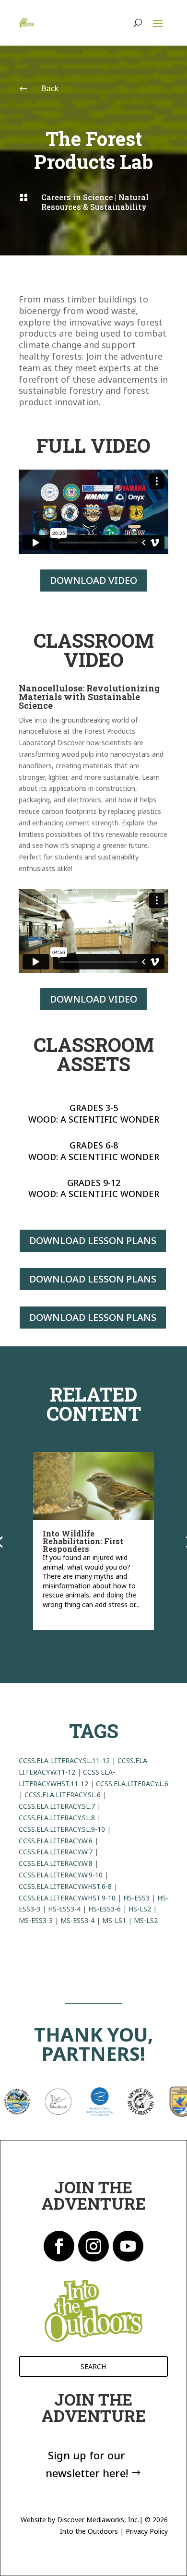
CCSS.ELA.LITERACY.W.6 (56, 1841)
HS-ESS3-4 (64, 1909)
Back (50, 89)
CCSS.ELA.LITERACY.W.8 (56, 1863)
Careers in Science (77, 197)
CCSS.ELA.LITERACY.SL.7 (57, 1806)
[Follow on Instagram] (93, 2246)
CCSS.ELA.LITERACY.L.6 (132, 1784)
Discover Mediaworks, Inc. (98, 2520)
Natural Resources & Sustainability (95, 202)
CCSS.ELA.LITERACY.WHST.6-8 (65, 1886)
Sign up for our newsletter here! (87, 2464)
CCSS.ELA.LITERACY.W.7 (56, 1852)
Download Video (93, 580)
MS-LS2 (146, 1920)
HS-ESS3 (136, 1898)
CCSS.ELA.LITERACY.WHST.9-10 (67, 1898)
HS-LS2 (140, 1909)
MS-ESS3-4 (77, 1920)
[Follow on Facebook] (59, 2246)
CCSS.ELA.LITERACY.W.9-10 (61, 1875)
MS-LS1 (114, 1920)
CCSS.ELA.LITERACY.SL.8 (57, 1818)
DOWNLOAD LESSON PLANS (93, 1240)
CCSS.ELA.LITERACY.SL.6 (63, 1795)
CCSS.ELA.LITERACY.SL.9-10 (62, 1829)
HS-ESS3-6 (105, 1909)
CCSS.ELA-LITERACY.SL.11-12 (64, 1760)
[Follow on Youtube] (128, 2246)
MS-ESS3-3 (36, 1920)
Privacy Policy (147, 2531)
